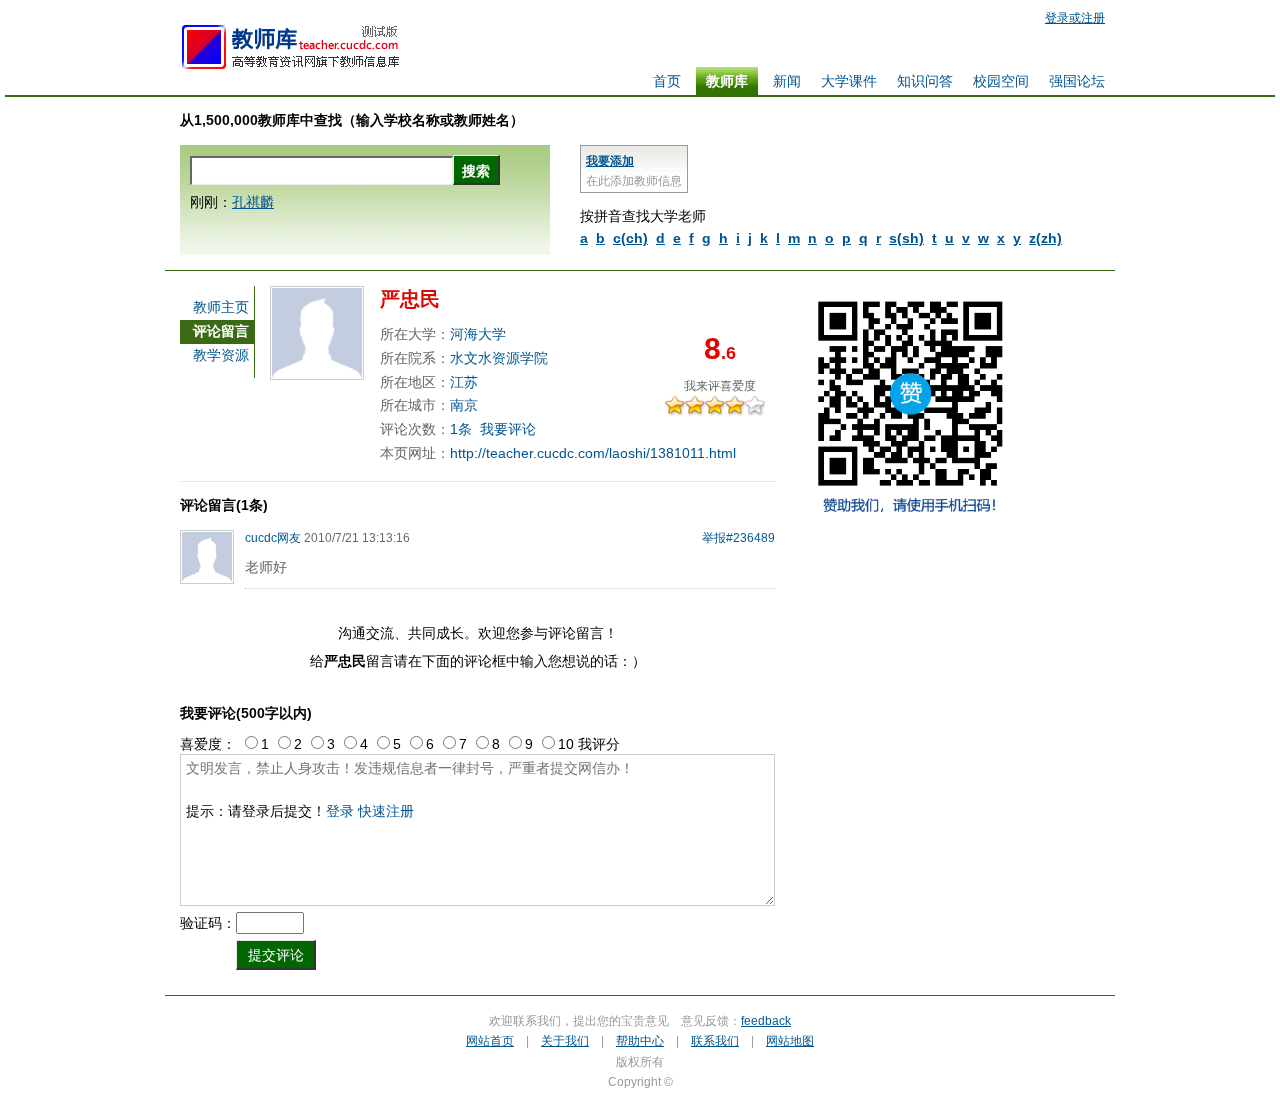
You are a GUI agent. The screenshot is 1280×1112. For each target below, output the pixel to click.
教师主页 (221, 307)
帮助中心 (640, 1041)
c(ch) (630, 238)
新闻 (787, 81)
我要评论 (508, 429)
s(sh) (906, 238)
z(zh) (1045, 238)
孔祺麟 (253, 202)
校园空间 (1001, 81)
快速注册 (386, 811)
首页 (667, 81)
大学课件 (849, 81)
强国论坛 (1077, 81)
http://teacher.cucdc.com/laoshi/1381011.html (593, 453)
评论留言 (221, 331)
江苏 (464, 382)
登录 (340, 811)
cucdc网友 (273, 538)
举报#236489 (738, 538)
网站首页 (490, 1041)
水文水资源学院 (499, 358)
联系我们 (715, 1041)
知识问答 (925, 81)
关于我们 (565, 1041)
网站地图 (790, 1041)
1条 (461, 429)
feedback (766, 1021)
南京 (464, 405)
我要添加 (610, 161)
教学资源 (221, 355)
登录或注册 (1075, 18)
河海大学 (478, 334)
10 (760, 405)
